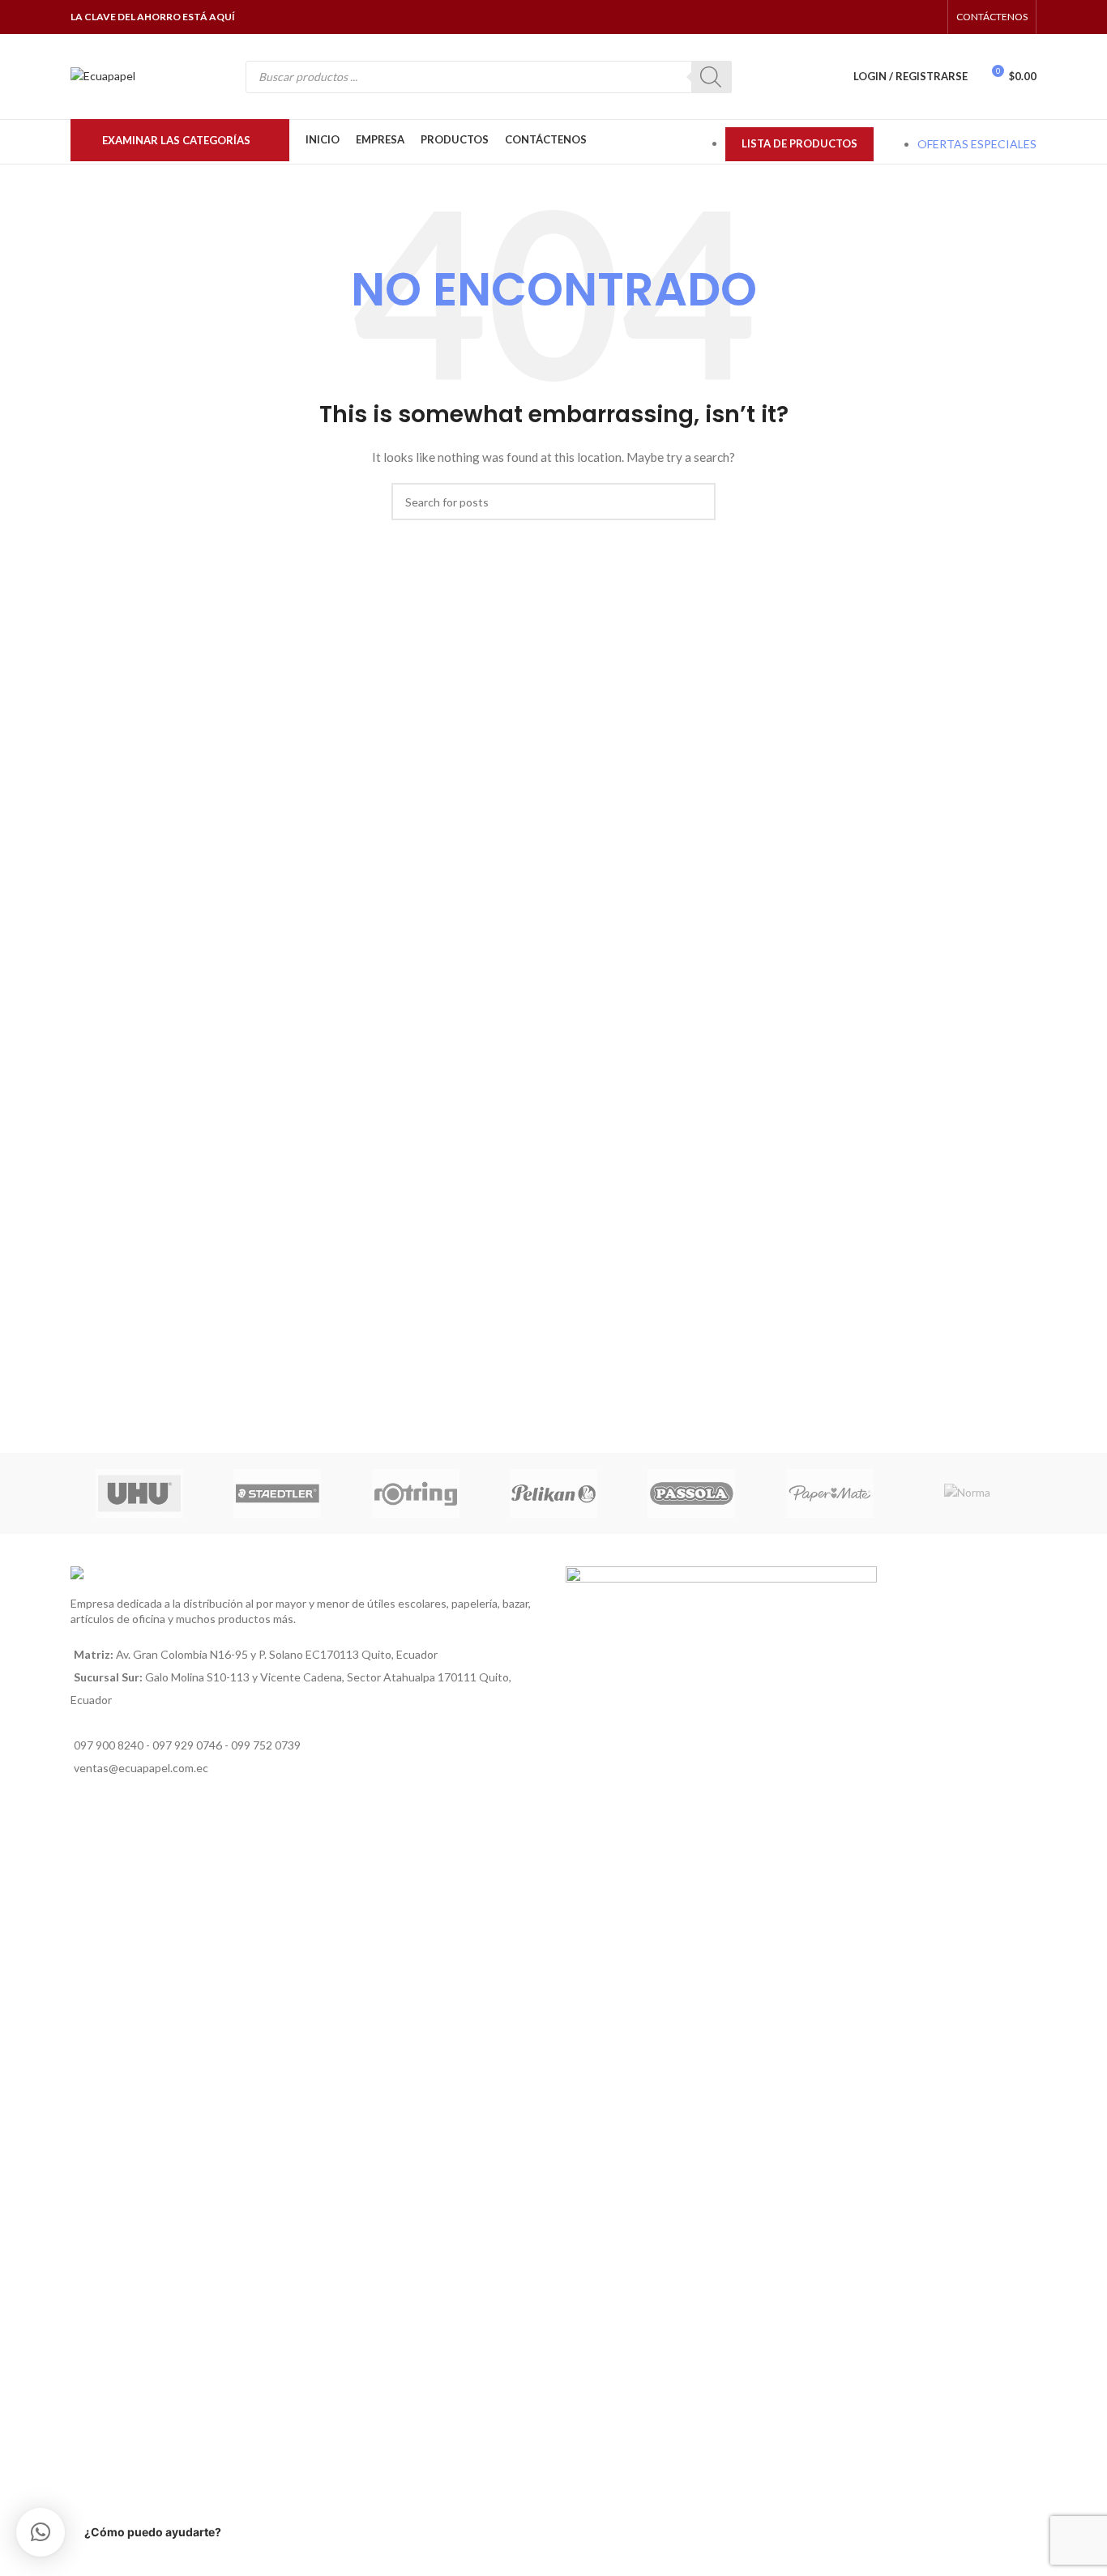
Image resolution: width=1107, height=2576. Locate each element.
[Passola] (691, 1493)
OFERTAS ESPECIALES (977, 144)
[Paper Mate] (829, 1493)
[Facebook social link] (868, 17)
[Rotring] (416, 1493)
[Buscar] (712, 77)
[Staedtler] (277, 1493)
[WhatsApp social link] (908, 17)
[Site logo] (103, 75)
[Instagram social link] (888, 17)
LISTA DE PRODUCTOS (799, 143)
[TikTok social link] (929, 17)
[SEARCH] (697, 502)
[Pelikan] (553, 1493)
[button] (41, 2532)
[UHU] (139, 1493)
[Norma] (968, 1493)
